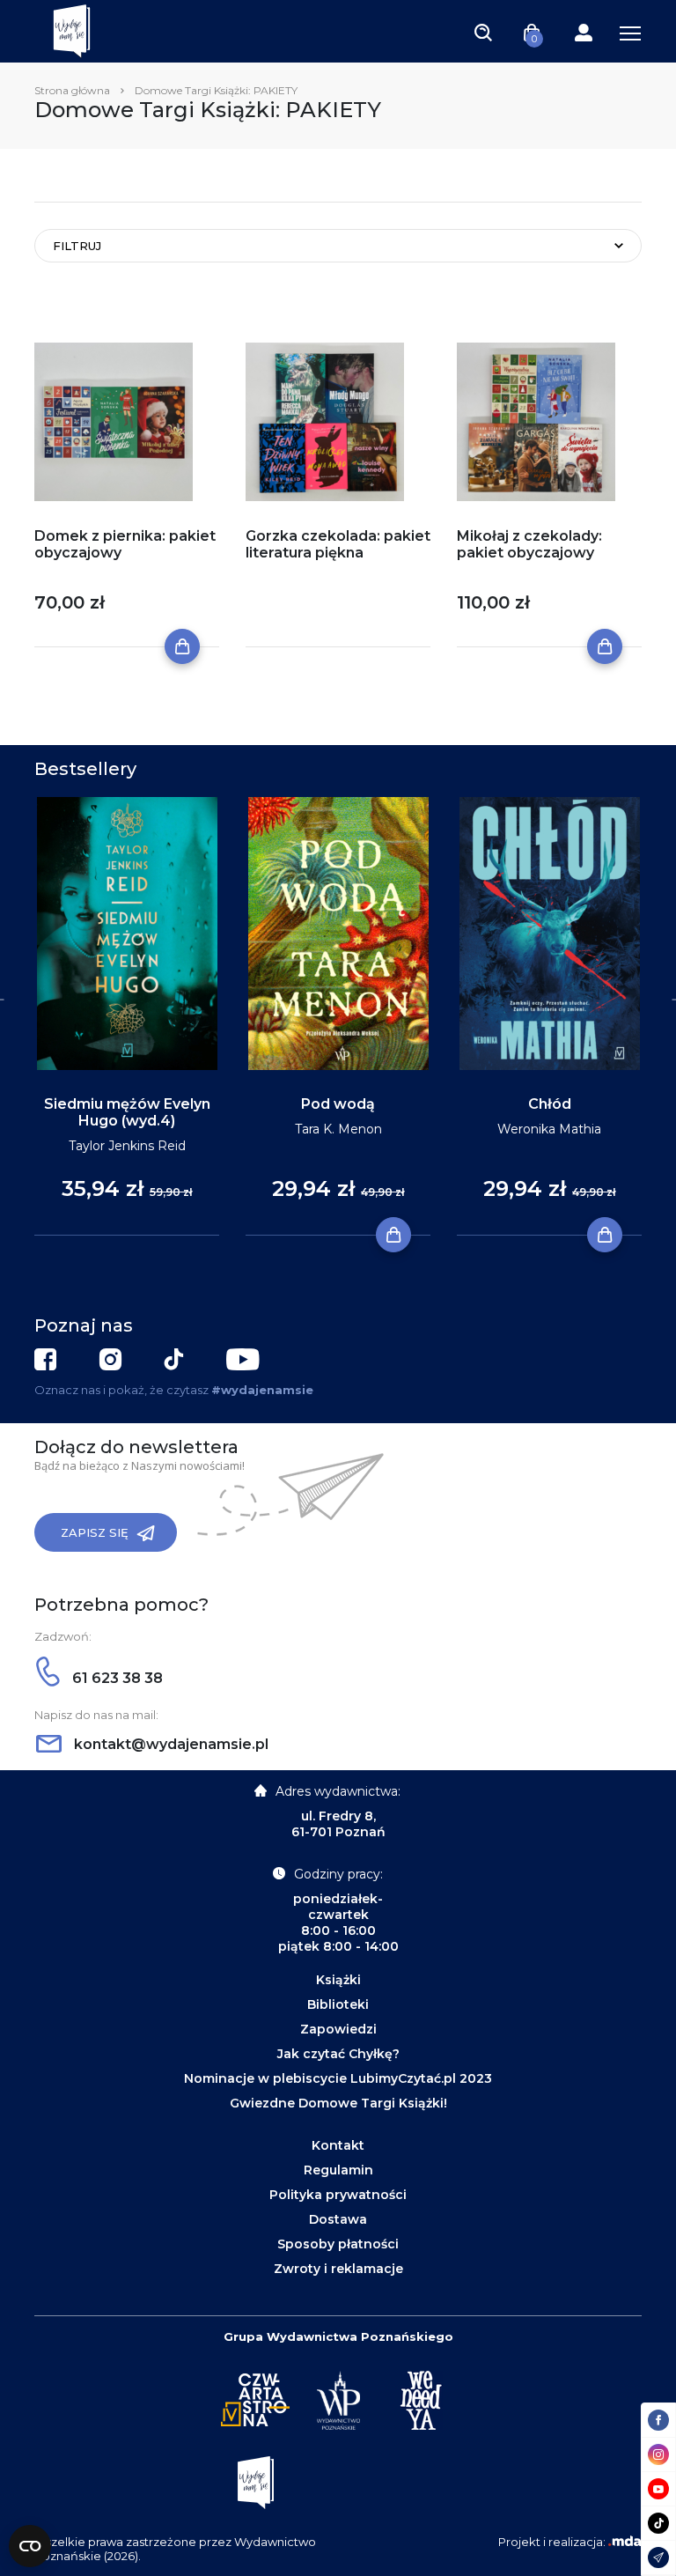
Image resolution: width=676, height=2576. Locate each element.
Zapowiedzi (338, 2029)
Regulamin (338, 2170)
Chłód (550, 1104)
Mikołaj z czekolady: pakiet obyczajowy (529, 544)
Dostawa (338, 2219)
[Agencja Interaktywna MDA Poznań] (625, 2542)
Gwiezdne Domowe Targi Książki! (338, 2103)
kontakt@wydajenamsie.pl (169, 1744)
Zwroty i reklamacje (338, 2269)
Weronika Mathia (549, 1129)
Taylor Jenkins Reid (127, 1146)
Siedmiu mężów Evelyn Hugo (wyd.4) (127, 1112)
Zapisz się (95, 1532)
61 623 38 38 (116, 1678)
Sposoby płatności (338, 2244)
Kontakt (338, 2145)
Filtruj (77, 246)
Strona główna (72, 90)
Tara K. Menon (338, 1129)
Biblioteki (338, 2004)
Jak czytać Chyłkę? (338, 2054)
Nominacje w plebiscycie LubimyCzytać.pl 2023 (338, 2078)
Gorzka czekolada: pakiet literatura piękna (338, 544)
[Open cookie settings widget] (30, 2546)
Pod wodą (338, 1104)
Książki (338, 1980)
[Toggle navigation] (483, 32)
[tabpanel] (127, 1017)
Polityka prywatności (338, 2195)
